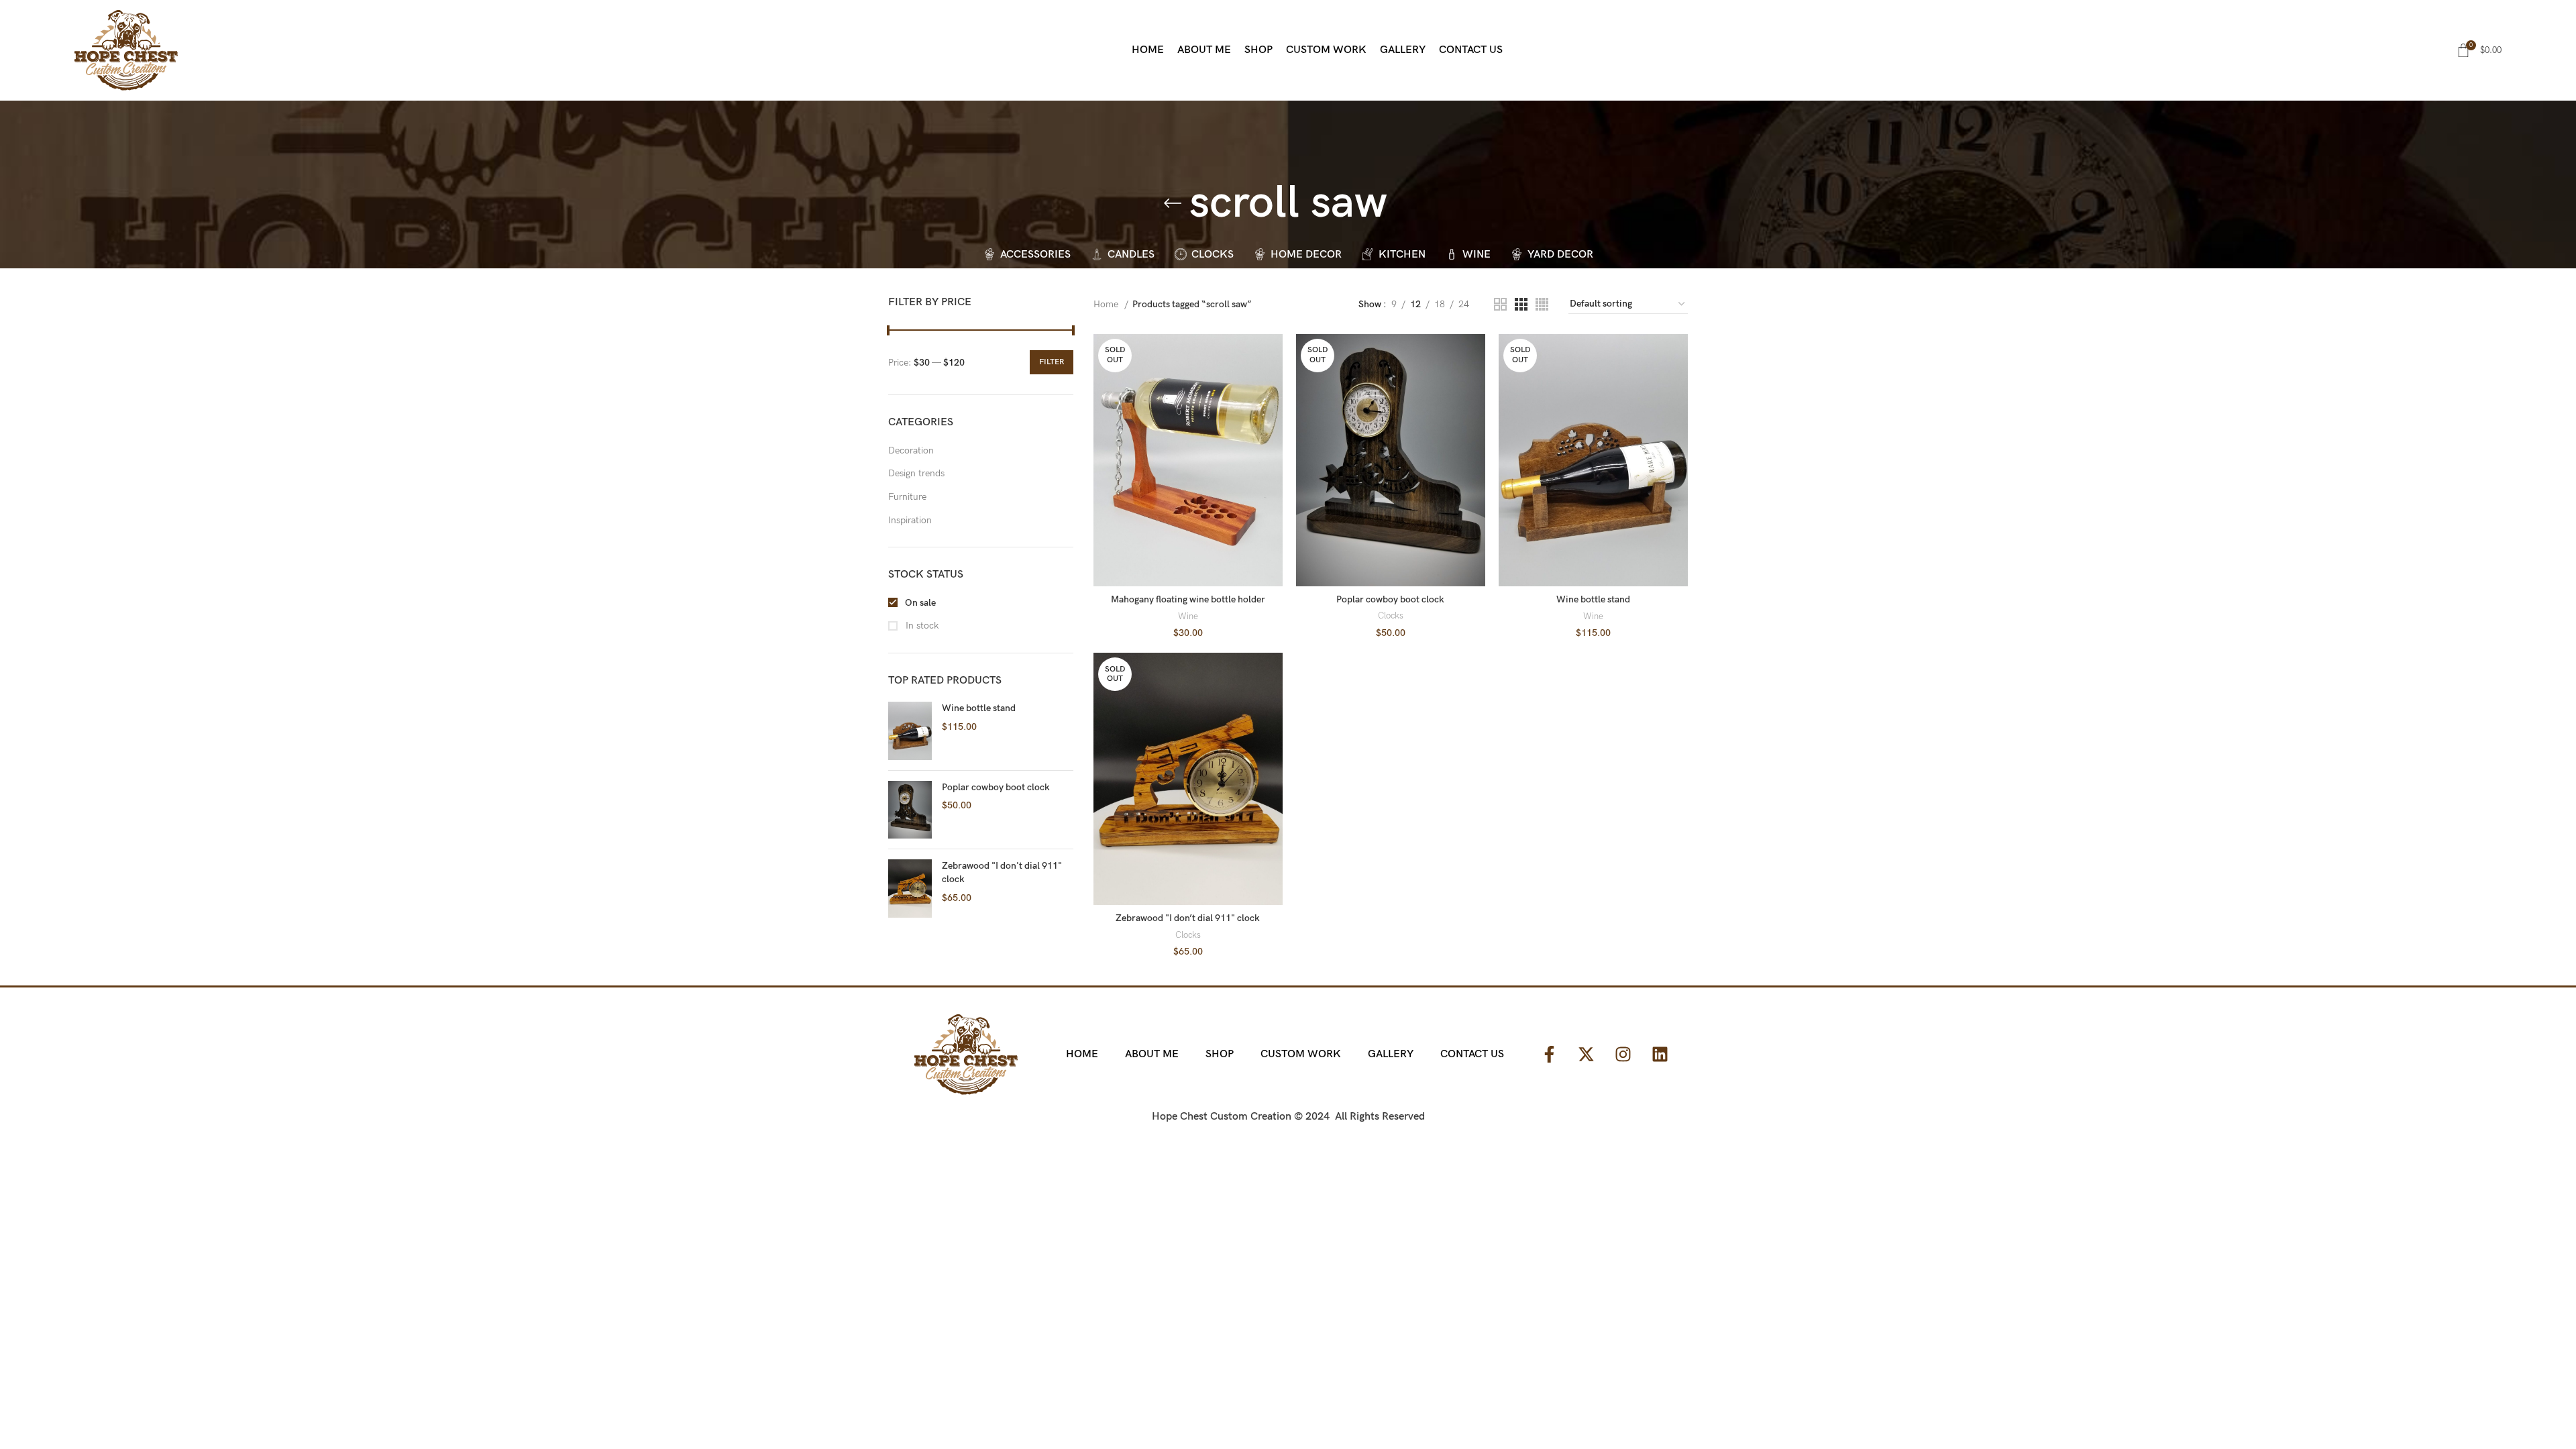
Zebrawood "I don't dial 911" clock (1002, 872)
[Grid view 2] (1500, 304)
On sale (919, 603)
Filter (1052, 362)
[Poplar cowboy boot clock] (910, 810)
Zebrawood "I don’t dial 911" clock (1188, 918)
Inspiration (910, 520)
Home (1107, 304)
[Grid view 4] (1542, 304)
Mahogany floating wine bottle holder (1188, 599)
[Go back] (1173, 203)
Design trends (916, 473)
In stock (921, 626)
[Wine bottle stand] (910, 731)
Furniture (907, 497)
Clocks (1391, 616)
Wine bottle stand (979, 708)
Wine (1188, 616)
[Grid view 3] (1521, 304)
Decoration (911, 450)
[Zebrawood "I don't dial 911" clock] (910, 889)
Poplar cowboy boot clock (996, 787)
